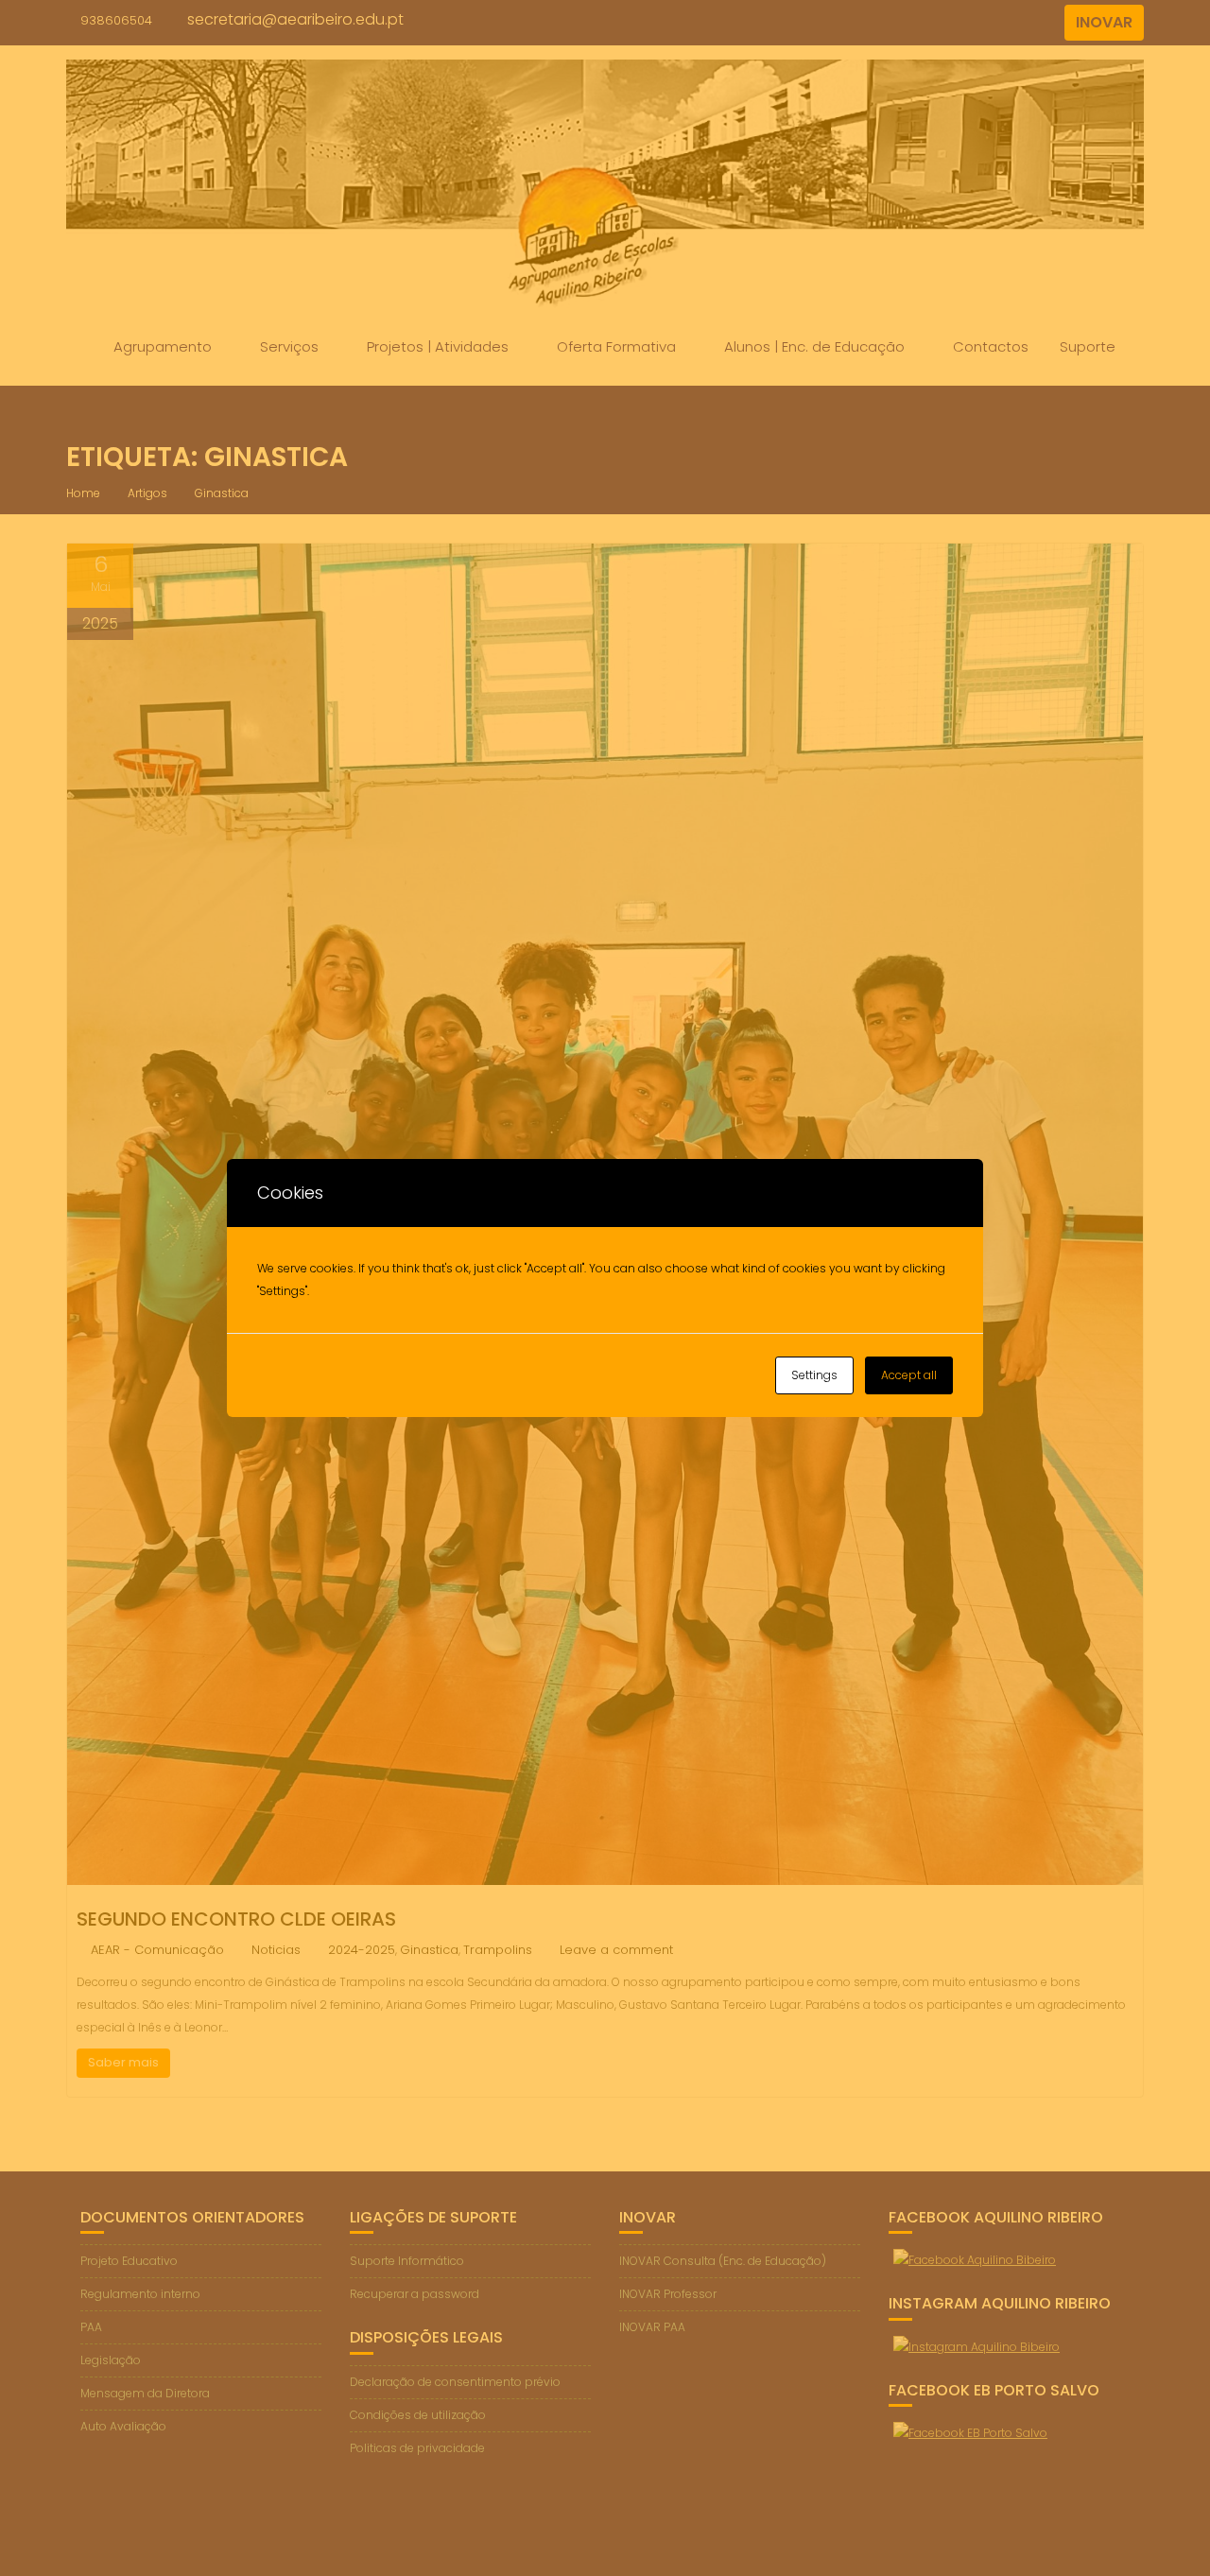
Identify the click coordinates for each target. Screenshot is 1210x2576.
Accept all (909, 1375)
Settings (814, 1375)
